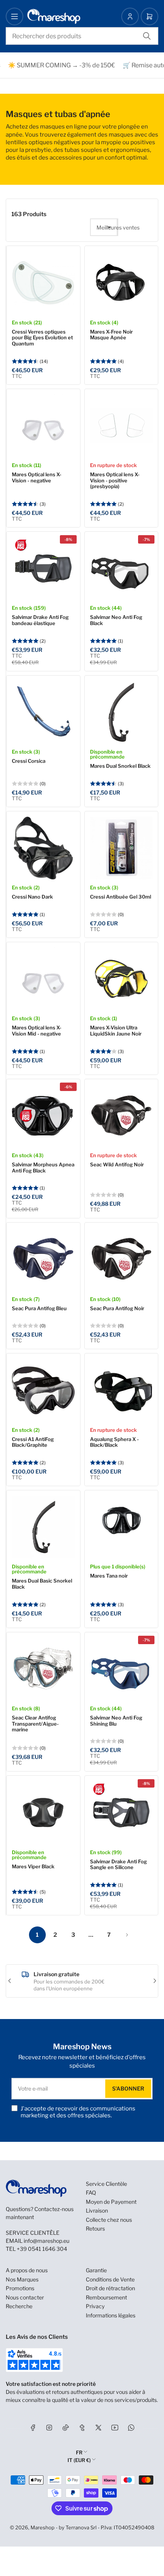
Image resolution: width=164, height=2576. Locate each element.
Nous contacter (25, 2297)
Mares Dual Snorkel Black (120, 766)
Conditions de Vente (110, 2279)
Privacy (95, 2306)
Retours (95, 2228)
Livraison (97, 2210)
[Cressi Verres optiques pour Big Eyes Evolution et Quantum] (43, 283)
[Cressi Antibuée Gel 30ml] (121, 848)
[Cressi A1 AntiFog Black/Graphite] (43, 1390)
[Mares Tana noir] (121, 1527)
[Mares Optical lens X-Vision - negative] (43, 426)
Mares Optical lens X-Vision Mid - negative (37, 1031)
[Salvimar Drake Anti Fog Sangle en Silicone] (121, 1813)
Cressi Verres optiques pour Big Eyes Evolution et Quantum (42, 338)
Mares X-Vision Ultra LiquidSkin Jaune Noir (116, 1031)
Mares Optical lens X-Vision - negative (37, 477)
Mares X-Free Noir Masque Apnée (111, 335)
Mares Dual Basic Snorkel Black (42, 1584)
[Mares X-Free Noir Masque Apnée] (121, 283)
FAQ (91, 2193)
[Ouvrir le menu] (14, 16)
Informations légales (111, 2315)
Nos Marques (22, 2279)
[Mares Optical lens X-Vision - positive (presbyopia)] (121, 426)
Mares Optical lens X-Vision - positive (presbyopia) (115, 480)
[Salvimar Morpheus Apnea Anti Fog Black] (43, 1116)
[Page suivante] (127, 1935)
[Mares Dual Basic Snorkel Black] (43, 1527)
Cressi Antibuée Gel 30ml (121, 897)
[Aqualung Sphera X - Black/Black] (121, 1390)
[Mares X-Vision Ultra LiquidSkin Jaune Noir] (121, 979)
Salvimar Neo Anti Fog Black (116, 620)
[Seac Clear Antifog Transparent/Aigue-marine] (43, 1669)
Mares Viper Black (33, 1866)
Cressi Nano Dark (32, 897)
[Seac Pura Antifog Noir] (121, 1260)
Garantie (96, 2270)
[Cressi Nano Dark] (43, 848)
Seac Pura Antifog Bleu (39, 1308)
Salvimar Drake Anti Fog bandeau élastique (40, 620)
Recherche (19, 2306)
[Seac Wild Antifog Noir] (121, 1116)
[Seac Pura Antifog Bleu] (43, 1260)
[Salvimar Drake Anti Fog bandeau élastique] (43, 569)
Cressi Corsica (29, 761)
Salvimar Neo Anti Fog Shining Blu (116, 1721)
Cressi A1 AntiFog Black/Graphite (33, 1442)
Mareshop (43, 2527)
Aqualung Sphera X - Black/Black (114, 1442)
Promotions (20, 2288)
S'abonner (128, 2088)
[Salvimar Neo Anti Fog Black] (121, 569)
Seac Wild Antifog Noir (117, 1164)
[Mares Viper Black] (43, 1813)
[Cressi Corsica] (43, 712)
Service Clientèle (106, 2184)
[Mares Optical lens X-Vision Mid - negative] (43, 979)
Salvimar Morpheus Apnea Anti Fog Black (43, 1168)
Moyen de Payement (111, 2202)
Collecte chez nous (109, 2220)
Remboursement (106, 2297)
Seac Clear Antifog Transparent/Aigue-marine (35, 1724)
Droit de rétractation (110, 2288)
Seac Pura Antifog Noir (117, 1308)
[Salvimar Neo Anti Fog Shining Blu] (121, 1669)
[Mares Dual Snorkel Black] (121, 712)
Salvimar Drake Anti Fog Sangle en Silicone (118, 1864)
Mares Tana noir (109, 1576)
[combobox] (82, 36)
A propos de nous (27, 2270)
